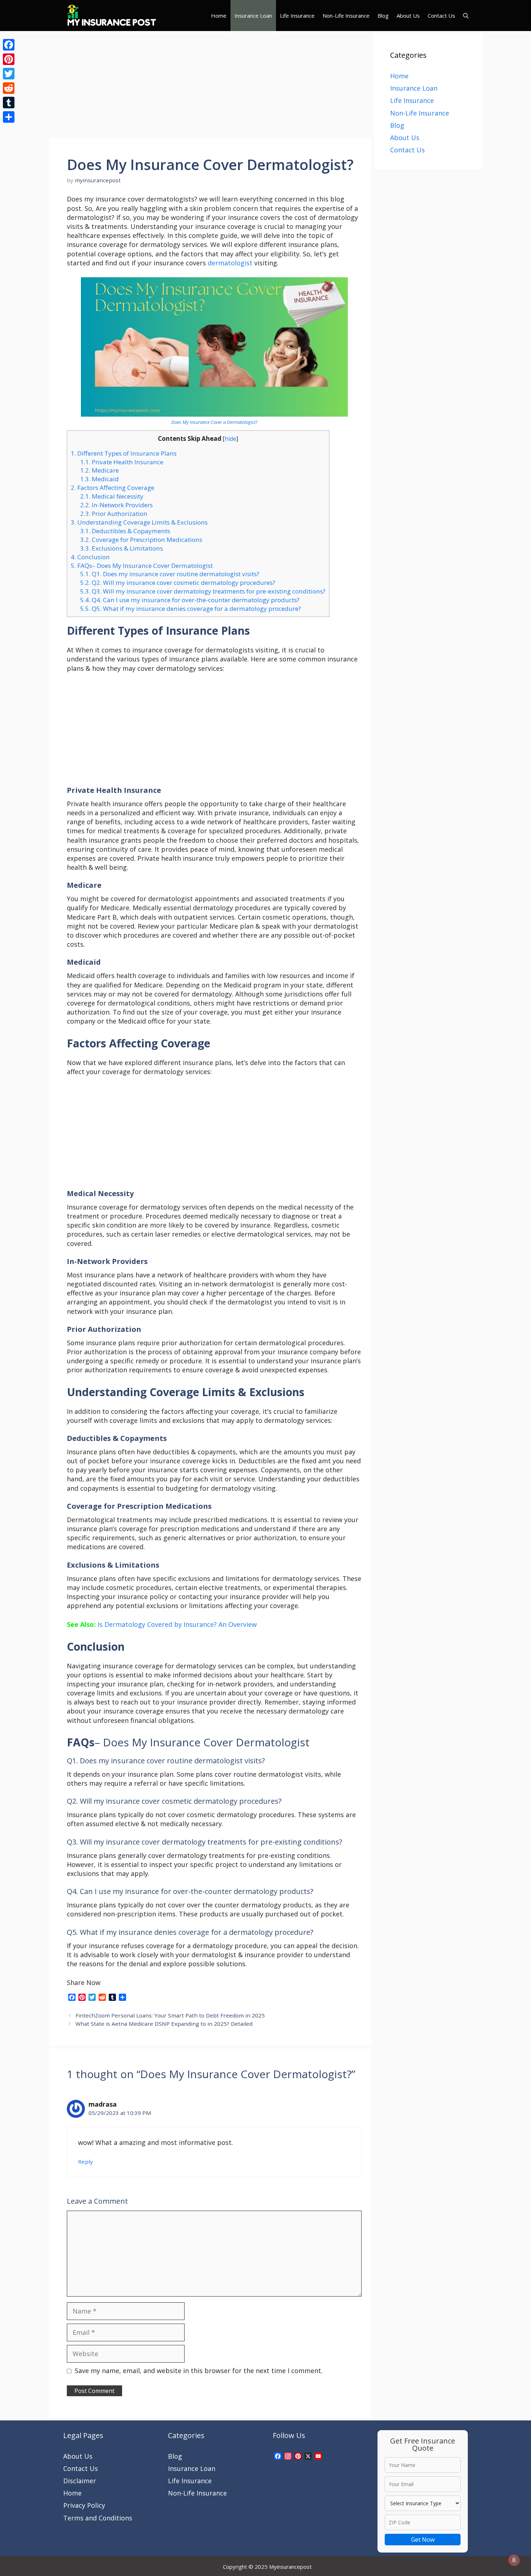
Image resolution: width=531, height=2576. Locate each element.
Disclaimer (80, 2481)
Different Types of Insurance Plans (124, 453)
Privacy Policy (84, 2505)
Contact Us (441, 16)
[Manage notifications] (514, 2560)
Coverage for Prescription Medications (141, 540)
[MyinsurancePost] (112, 16)
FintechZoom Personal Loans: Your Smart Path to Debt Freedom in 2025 (170, 2015)
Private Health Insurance (122, 462)
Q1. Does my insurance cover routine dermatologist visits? (170, 574)
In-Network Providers (116, 505)
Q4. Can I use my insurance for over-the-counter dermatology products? (190, 600)
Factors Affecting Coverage (113, 488)
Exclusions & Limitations (122, 548)
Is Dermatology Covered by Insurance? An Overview (177, 1624)
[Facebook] (9, 45)
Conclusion (90, 557)
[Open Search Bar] (466, 16)
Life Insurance (297, 16)
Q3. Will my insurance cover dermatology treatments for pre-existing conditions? (203, 591)
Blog (383, 16)
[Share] (9, 117)
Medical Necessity (112, 496)
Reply (85, 2162)
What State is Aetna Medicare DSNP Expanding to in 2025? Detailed (164, 2024)
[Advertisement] (210, 84)
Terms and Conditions (98, 2518)
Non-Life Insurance (346, 16)
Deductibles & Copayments (125, 531)
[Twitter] (9, 74)
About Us (408, 16)
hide (230, 439)
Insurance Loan (253, 16)
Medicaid (100, 479)
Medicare (100, 470)
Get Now (423, 2540)
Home (219, 16)
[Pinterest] (9, 59)
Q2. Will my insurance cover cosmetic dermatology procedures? (178, 583)
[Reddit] (9, 88)
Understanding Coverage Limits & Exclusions (139, 522)
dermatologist (230, 263)
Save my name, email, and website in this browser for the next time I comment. (199, 2371)
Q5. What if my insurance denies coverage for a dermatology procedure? (191, 609)
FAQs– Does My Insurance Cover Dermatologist (142, 566)
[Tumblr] (9, 103)
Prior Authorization (114, 514)
